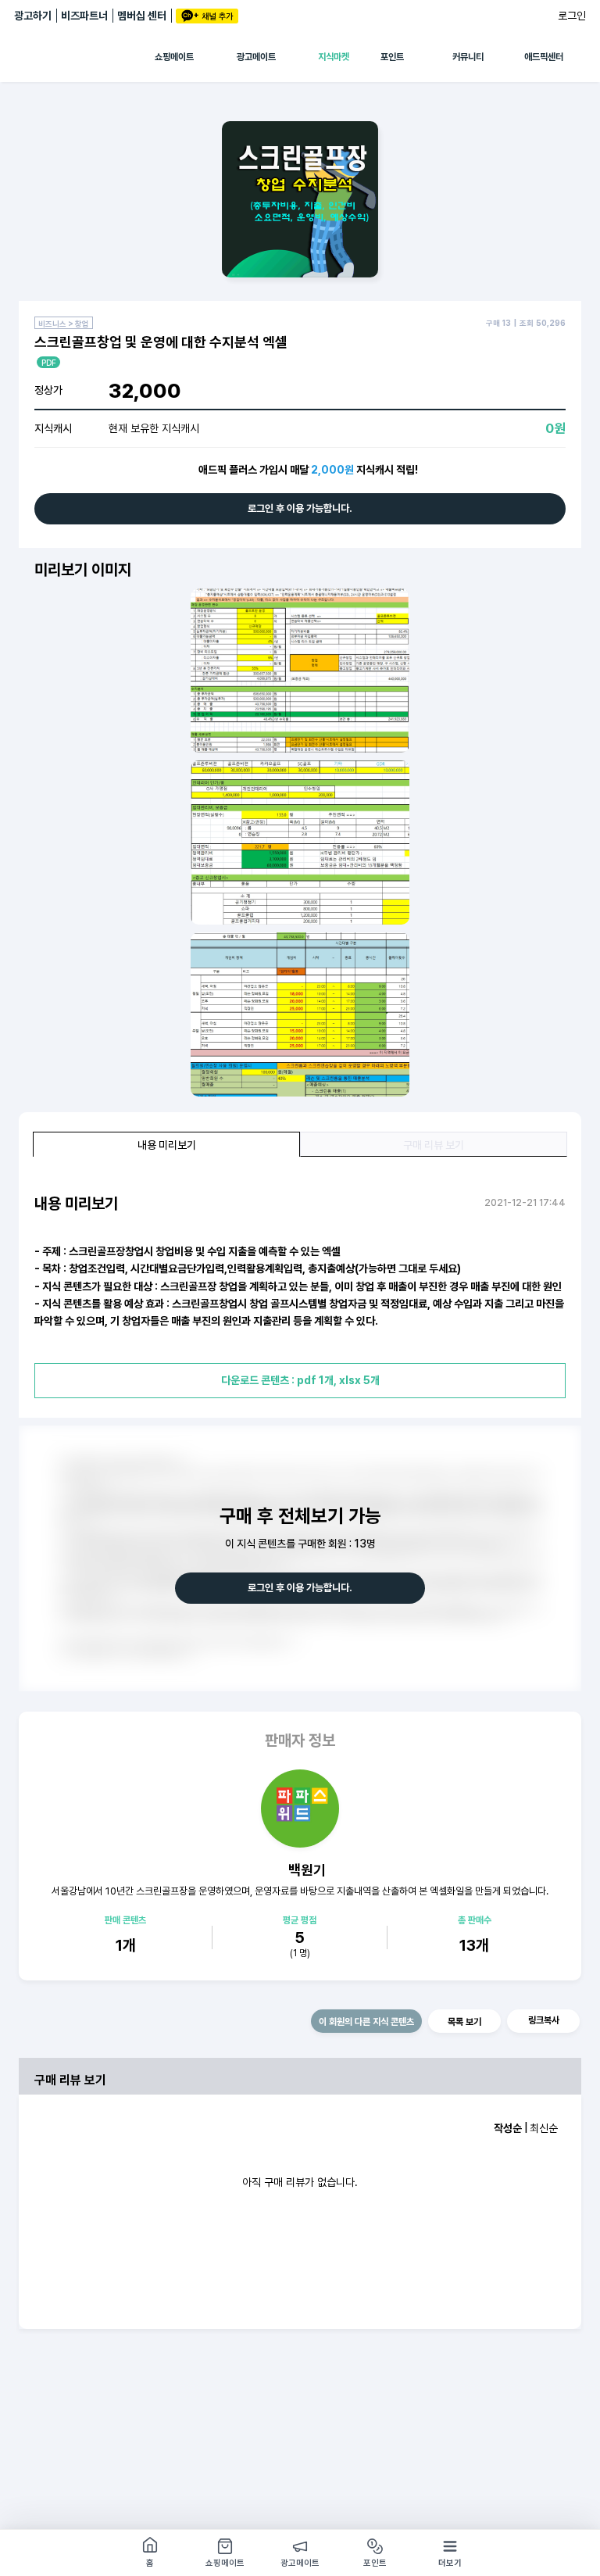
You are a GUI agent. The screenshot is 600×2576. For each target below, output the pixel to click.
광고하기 (33, 16)
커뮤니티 (468, 57)
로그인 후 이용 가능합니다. (300, 508)
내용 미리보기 (167, 1145)
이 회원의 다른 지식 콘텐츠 (366, 2022)
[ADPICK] (84, 57)
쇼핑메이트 (174, 57)
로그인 (572, 16)
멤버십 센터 (142, 16)
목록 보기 (464, 2022)
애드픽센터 (544, 57)
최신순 (544, 2128)
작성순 (508, 2128)
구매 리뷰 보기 (434, 1145)
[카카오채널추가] (207, 16)
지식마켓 (334, 57)
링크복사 (544, 2020)
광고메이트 (256, 57)
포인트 (392, 57)
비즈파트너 (84, 16)
